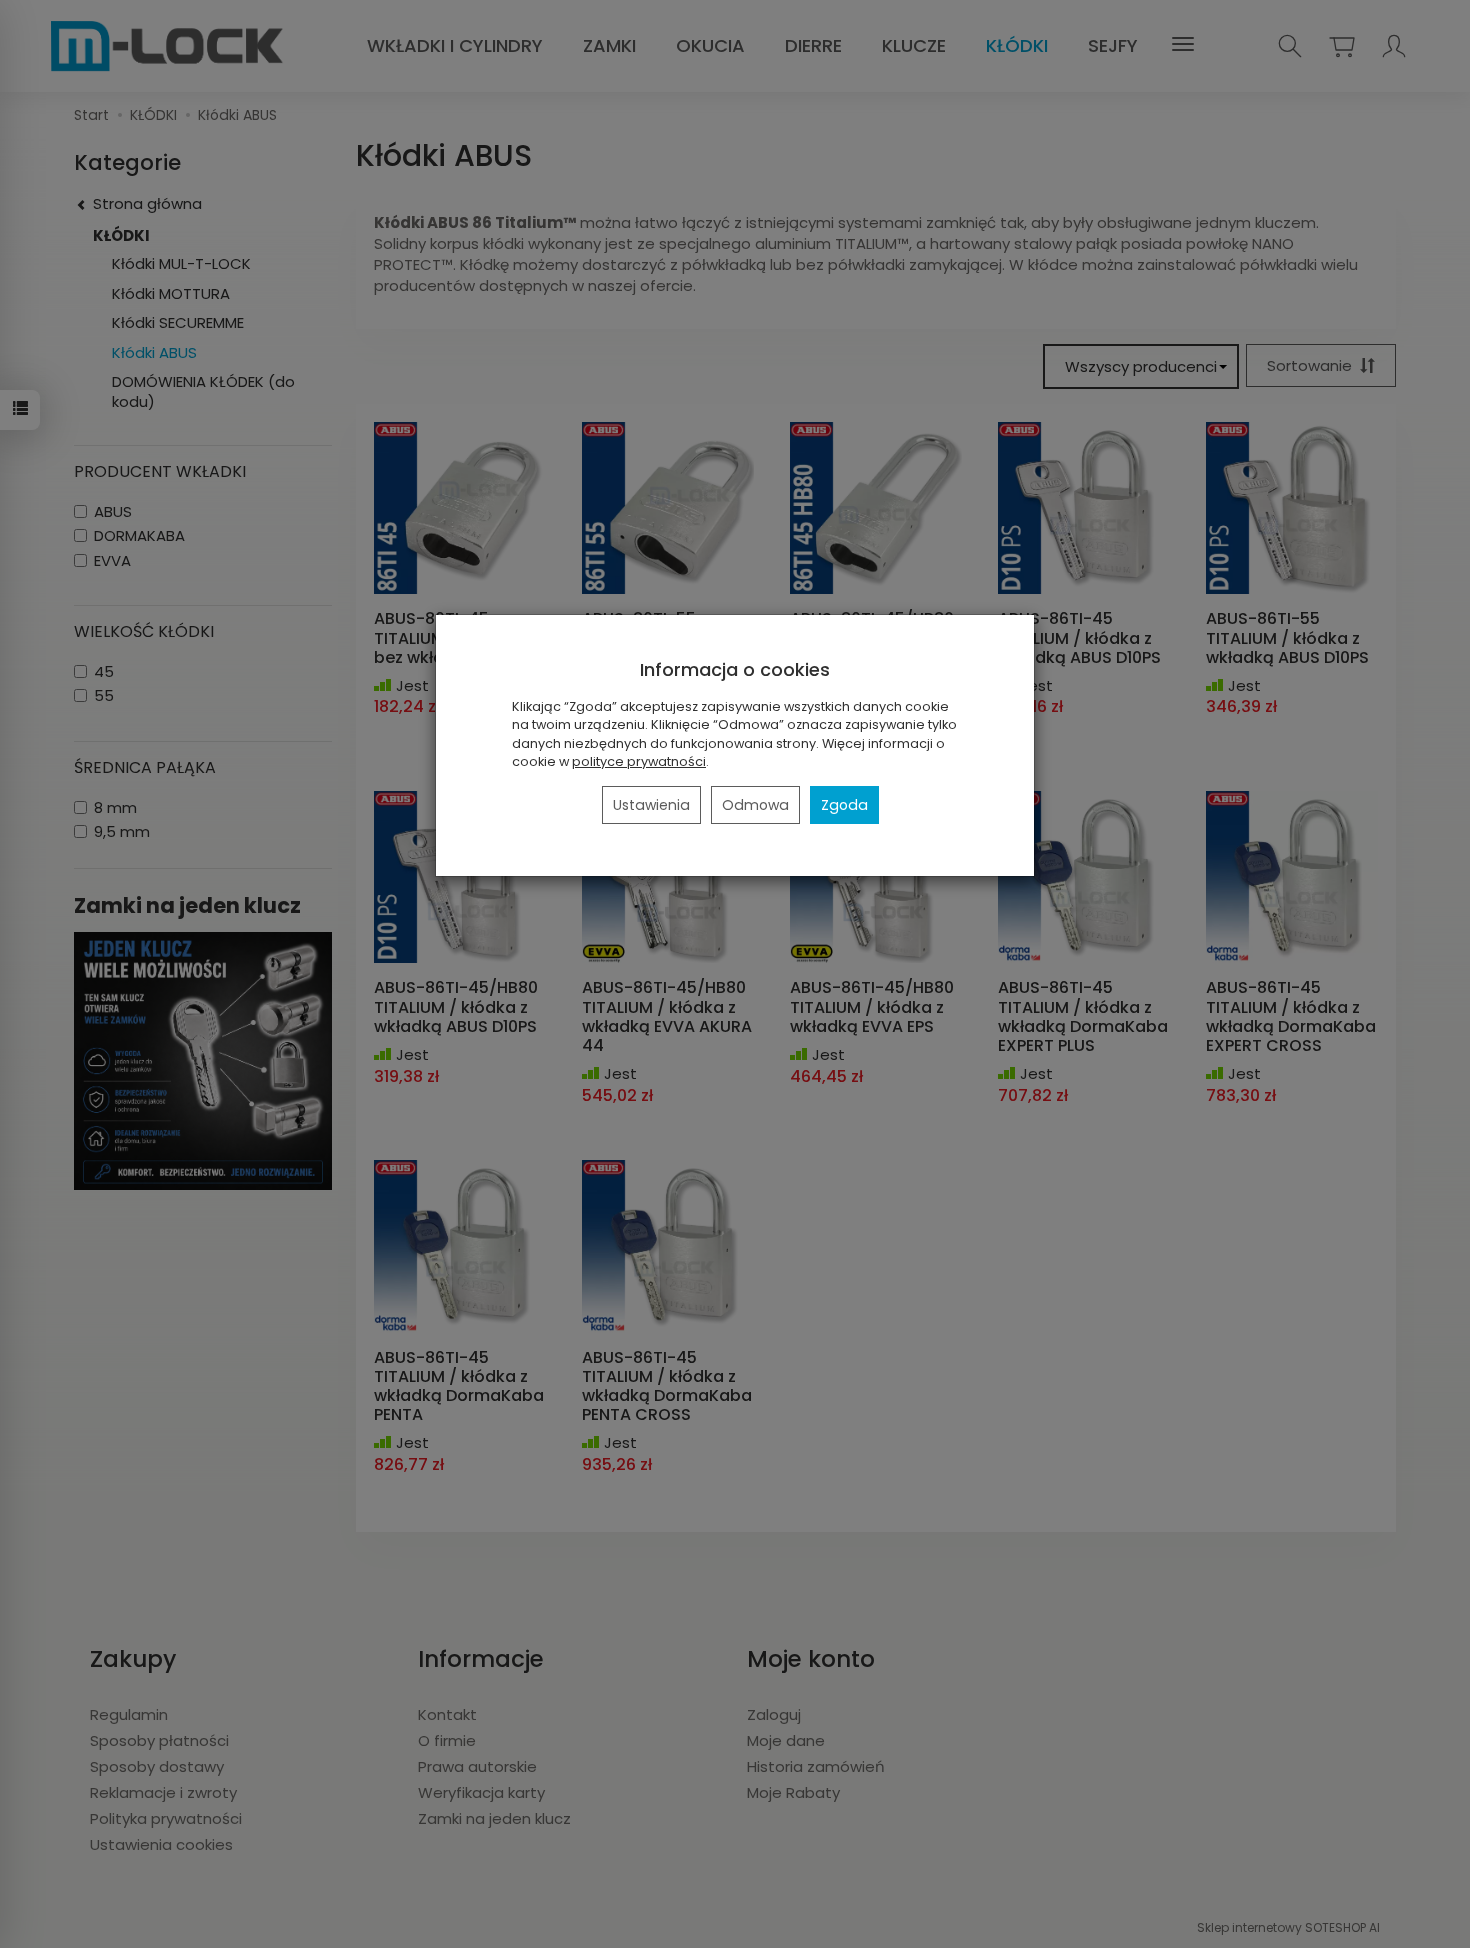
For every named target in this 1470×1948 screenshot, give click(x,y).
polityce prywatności (639, 761)
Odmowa (755, 805)
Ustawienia (651, 805)
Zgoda (844, 805)
